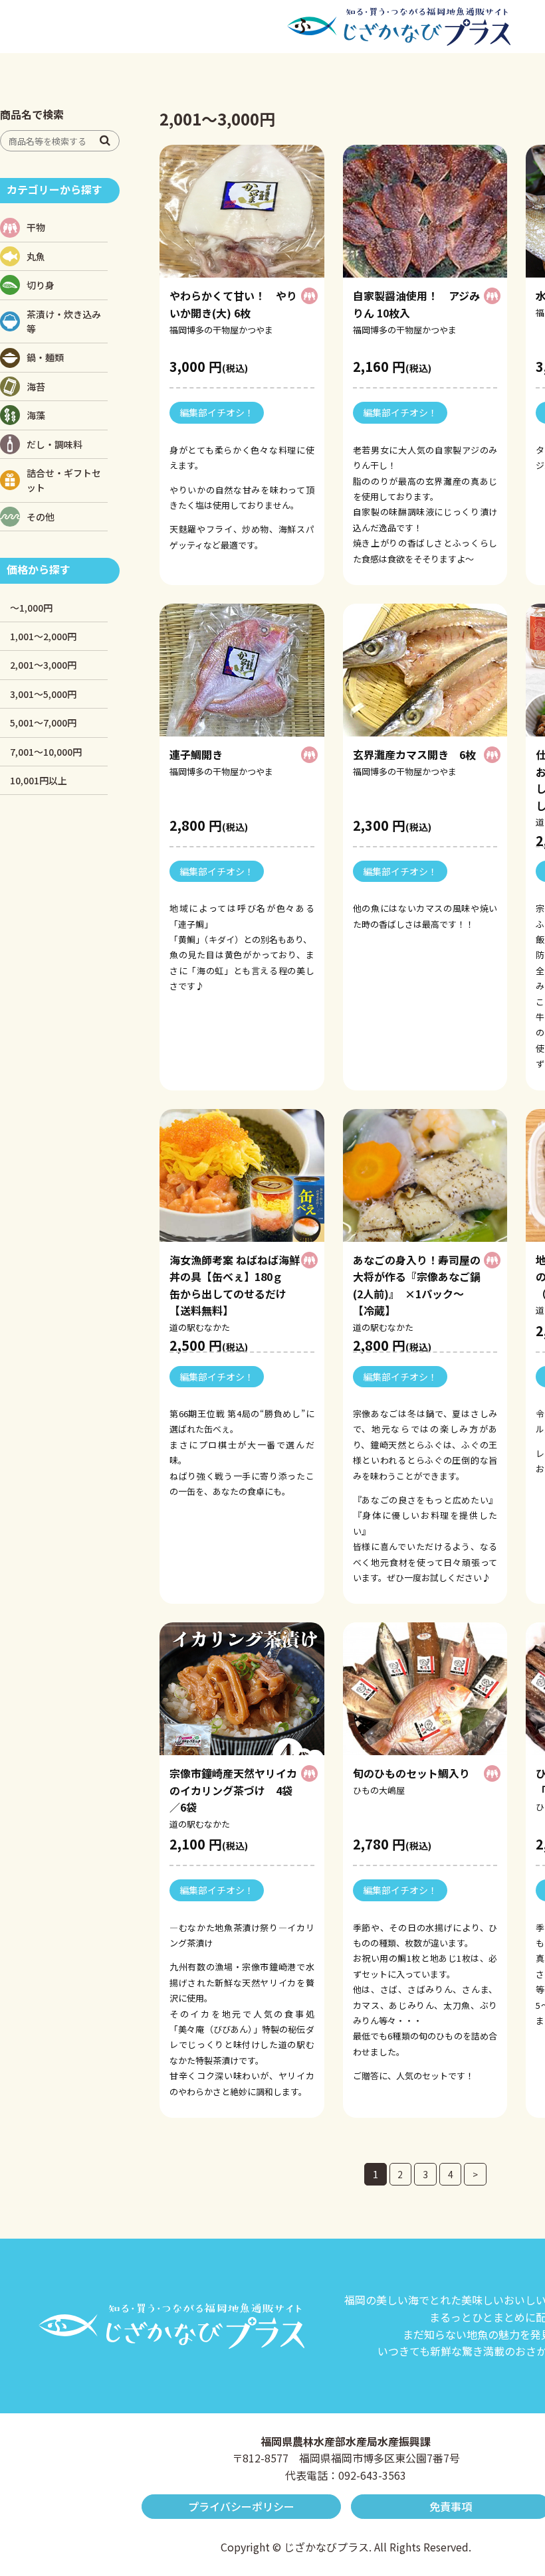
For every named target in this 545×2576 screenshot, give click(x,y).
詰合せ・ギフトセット (64, 480)
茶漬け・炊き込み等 (64, 321)
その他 (41, 517)
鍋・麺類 (45, 357)
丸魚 (36, 256)
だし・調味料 (54, 444)
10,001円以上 (39, 780)
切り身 (41, 285)
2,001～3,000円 (43, 665)
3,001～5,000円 (43, 694)
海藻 (36, 415)
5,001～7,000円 (43, 723)
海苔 (36, 386)
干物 (36, 227)
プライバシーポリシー (241, 2506)
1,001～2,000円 (43, 636)
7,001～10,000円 (46, 752)
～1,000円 (31, 608)
